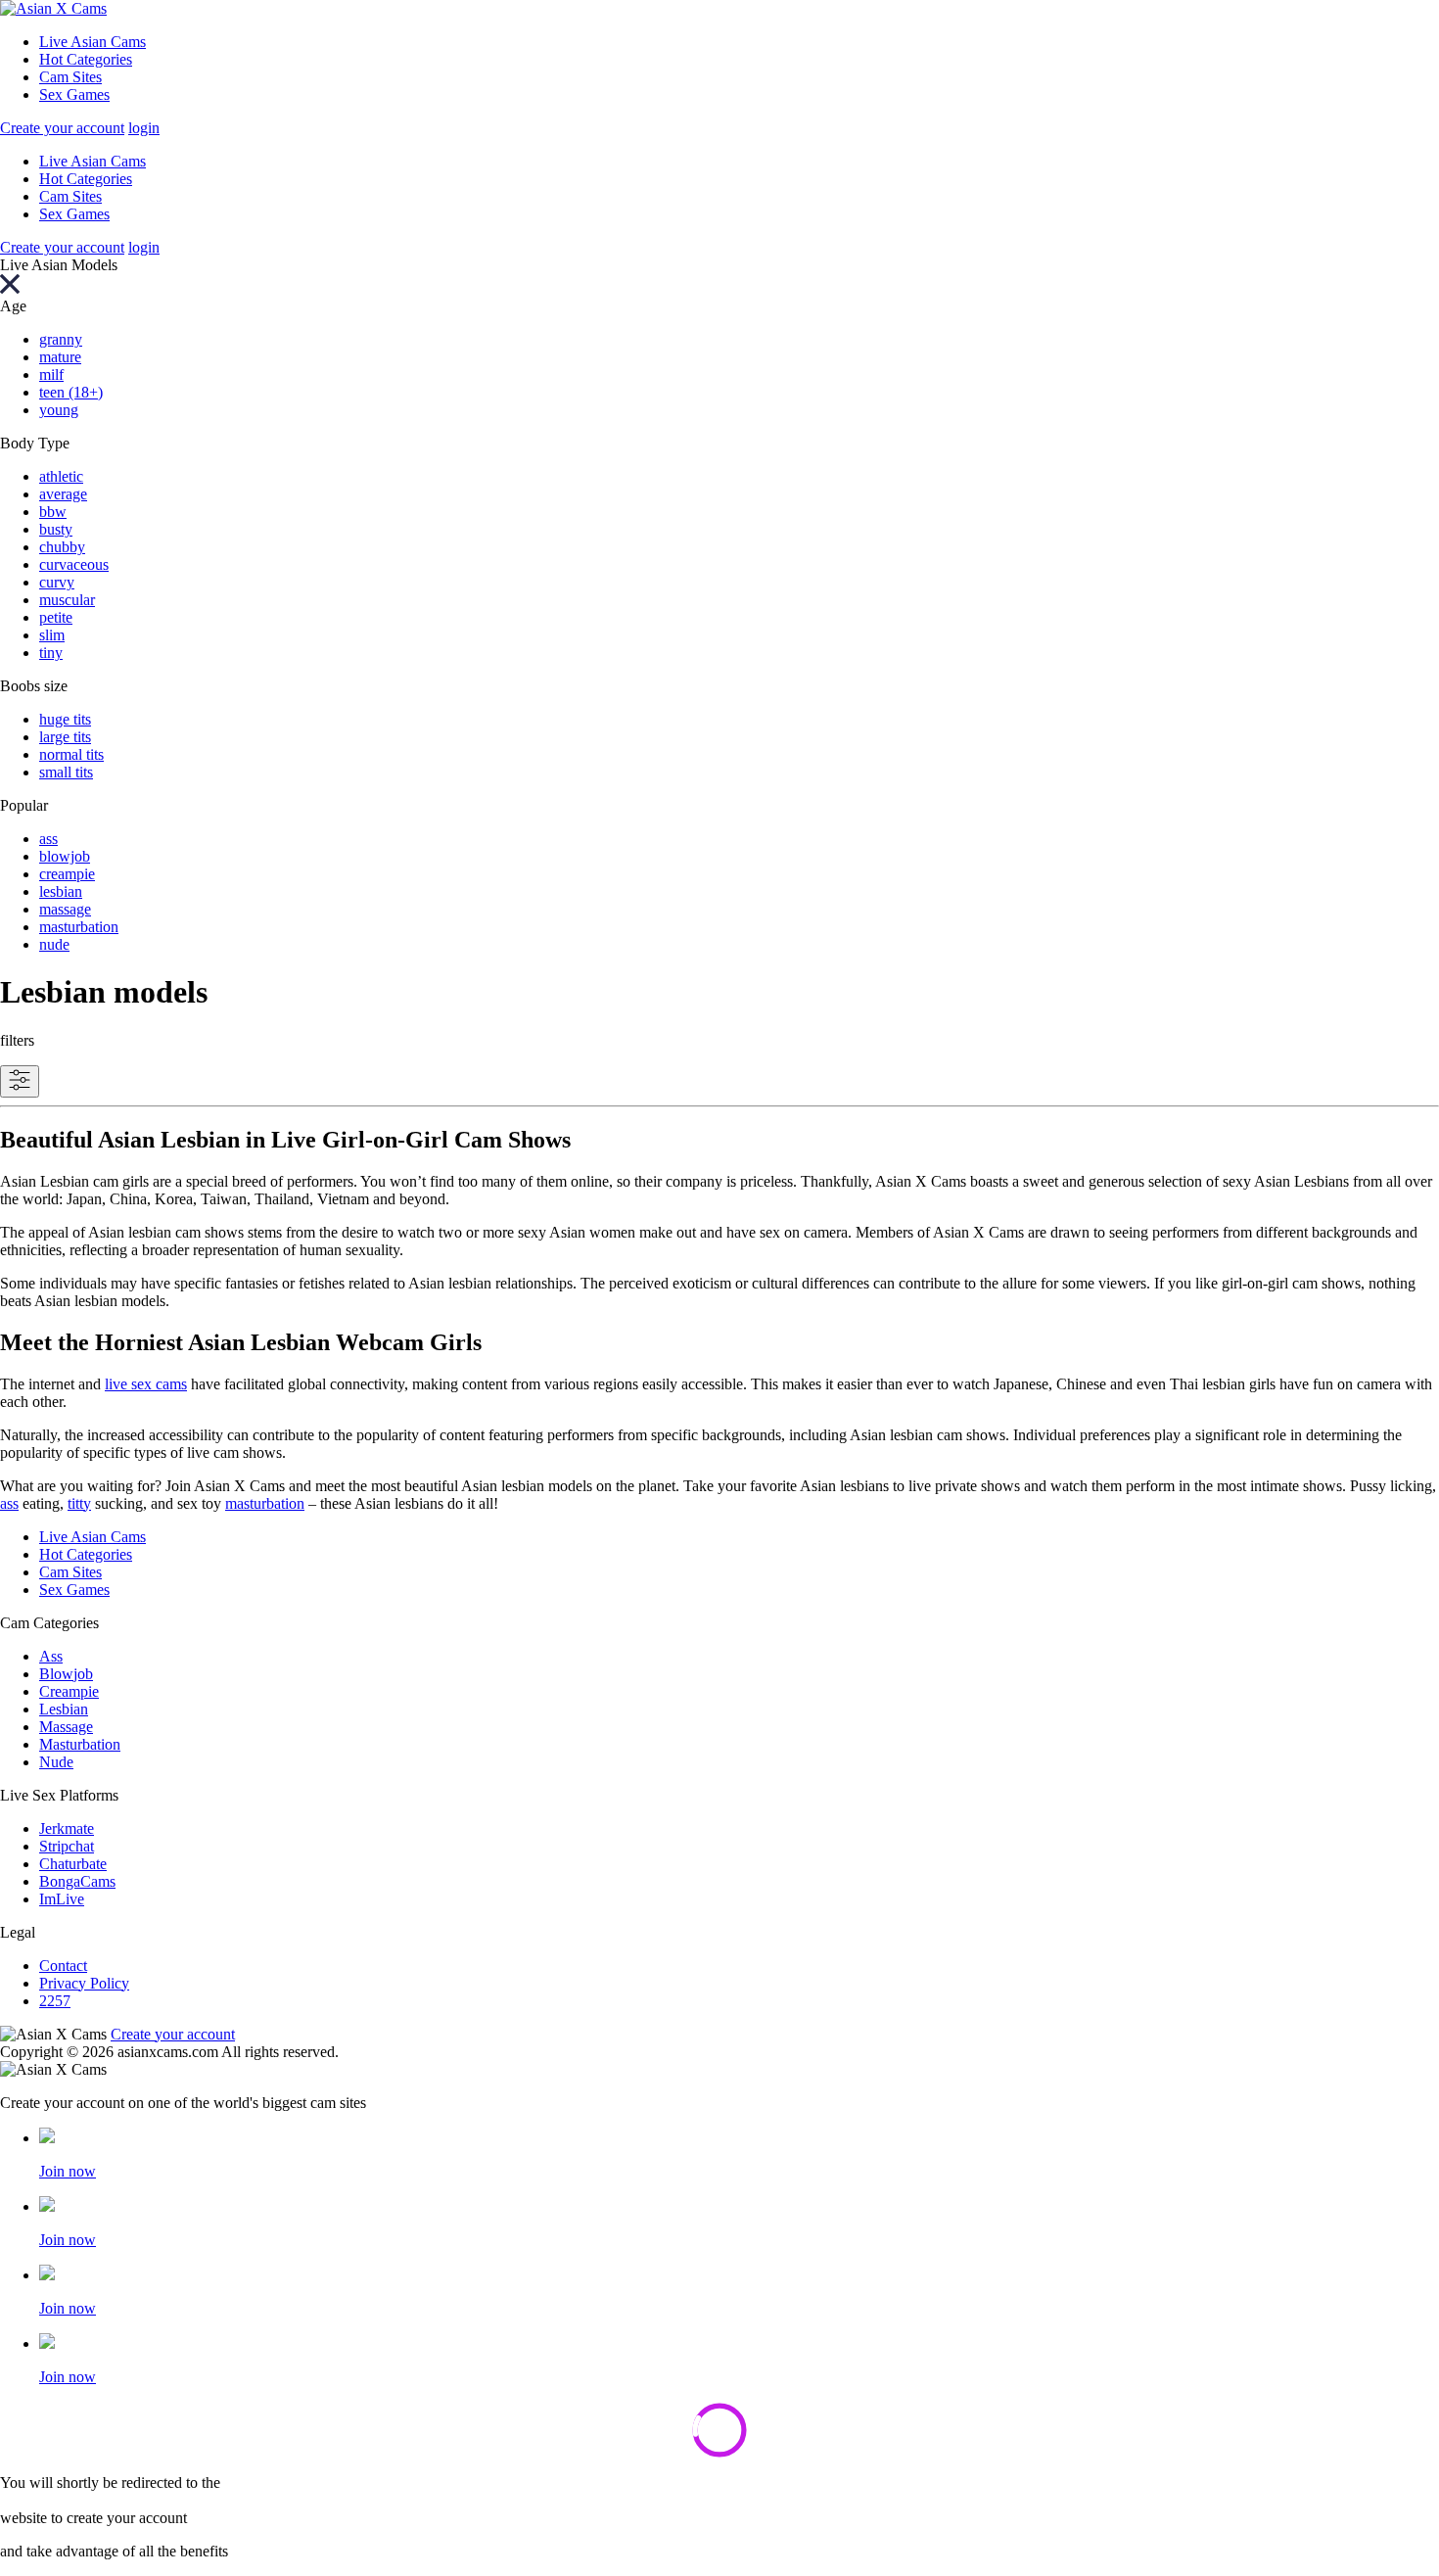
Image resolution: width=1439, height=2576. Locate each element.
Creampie (69, 1691)
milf (51, 375)
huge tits (65, 719)
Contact (63, 1966)
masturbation (79, 927)
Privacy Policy (84, 1983)
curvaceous (74, 564)
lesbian (61, 891)
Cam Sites (70, 77)
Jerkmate (67, 1828)
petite (56, 617)
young (59, 410)
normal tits (71, 754)
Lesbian (64, 1709)
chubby (62, 547)
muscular (67, 600)
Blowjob (66, 1674)
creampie (67, 874)
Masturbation (80, 1744)
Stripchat (67, 1846)
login (144, 128)
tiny (51, 653)
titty (79, 1503)
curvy (57, 582)
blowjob (65, 856)
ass (48, 839)
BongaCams (77, 1881)
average (63, 494)
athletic (61, 476)
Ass (51, 1656)
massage (65, 909)
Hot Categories (86, 59)
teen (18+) (71, 392)
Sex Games (74, 94)
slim (52, 635)
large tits (65, 737)
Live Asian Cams (93, 42)
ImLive (62, 1899)
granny (61, 339)
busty (56, 529)
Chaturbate (73, 1864)
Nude (56, 1762)
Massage (66, 1727)
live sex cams (146, 1384)
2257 (55, 2001)
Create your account (62, 128)
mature (60, 357)
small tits (66, 772)
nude (54, 944)
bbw (53, 512)
